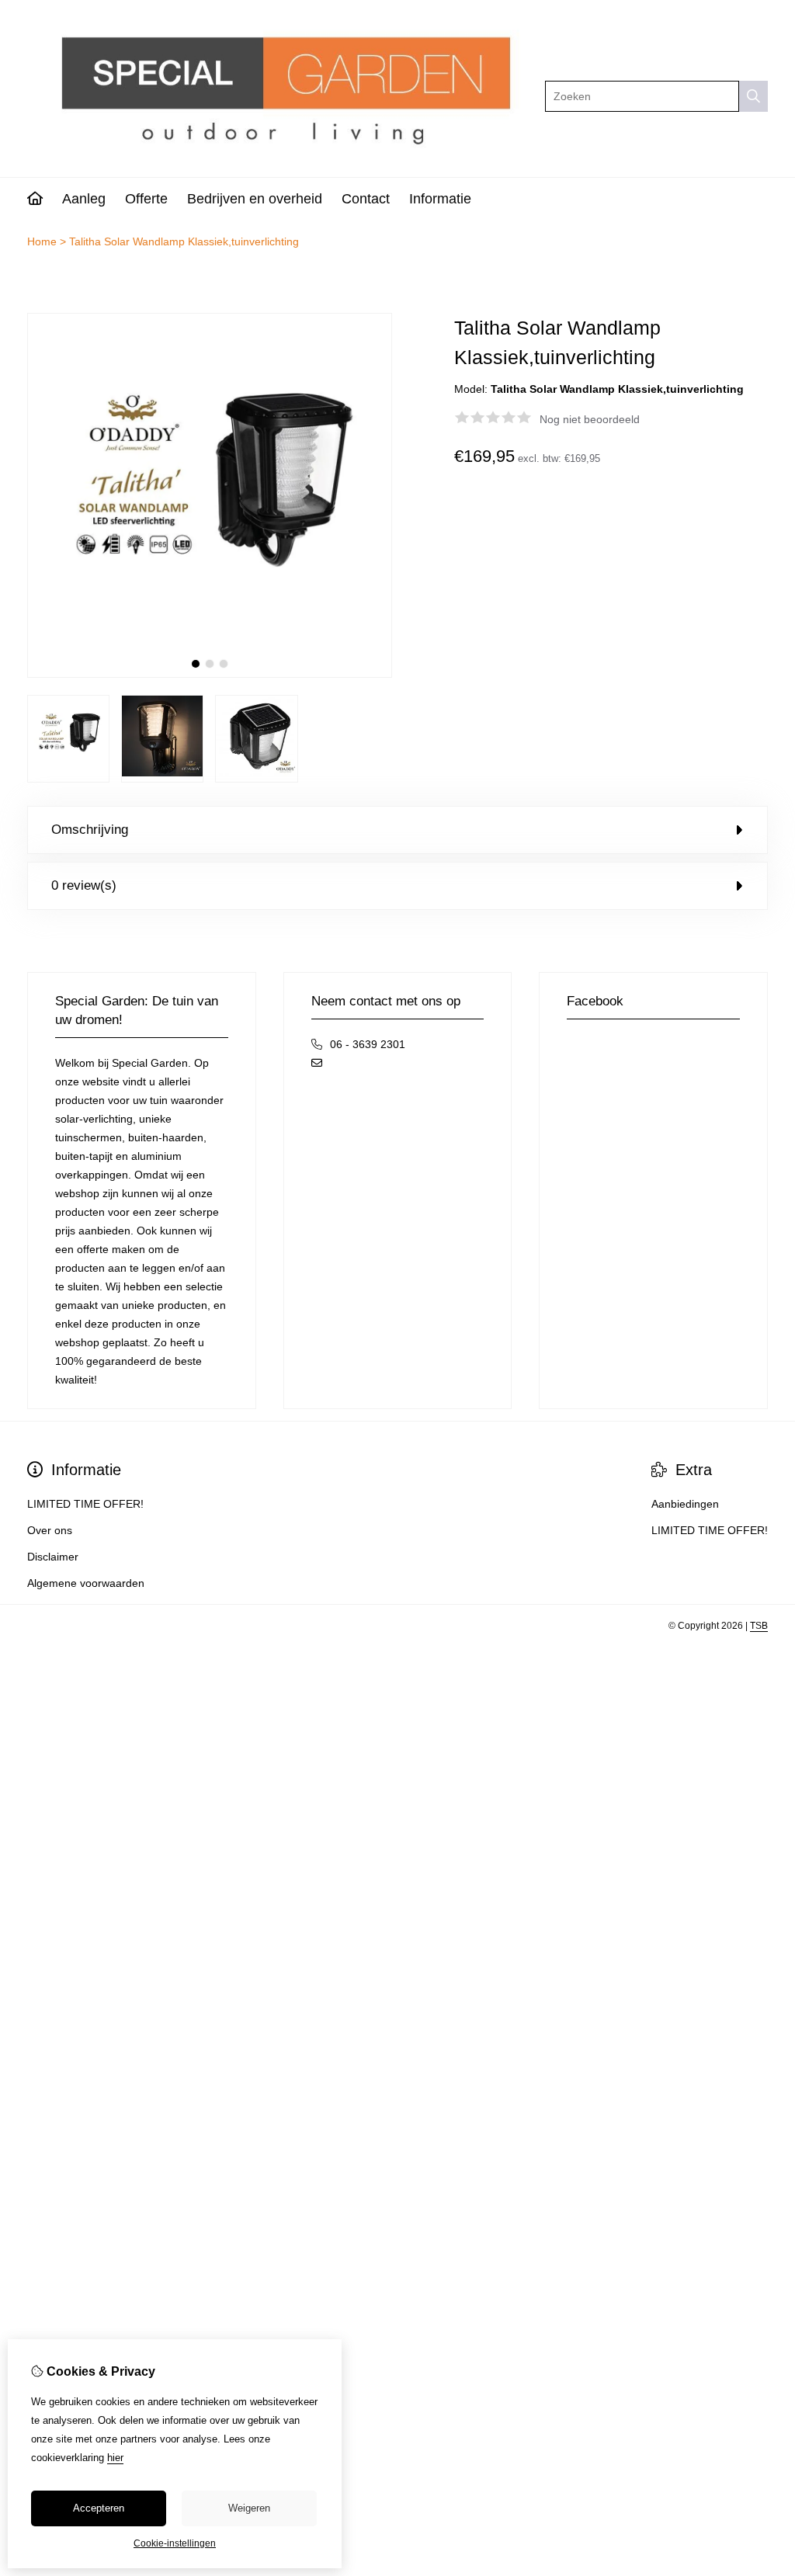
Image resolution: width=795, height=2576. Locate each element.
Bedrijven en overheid (255, 199)
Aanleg (84, 199)
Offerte (146, 199)
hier (115, 2458)
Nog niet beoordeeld (590, 419)
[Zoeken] (753, 96)
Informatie (440, 199)
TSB (759, 1626)
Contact (366, 199)
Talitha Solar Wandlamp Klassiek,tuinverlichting (184, 241)
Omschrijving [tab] (90, 830)
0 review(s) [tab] (84, 885)
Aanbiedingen (685, 1504)
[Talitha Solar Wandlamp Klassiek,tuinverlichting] (210, 674)
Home (42, 241)
